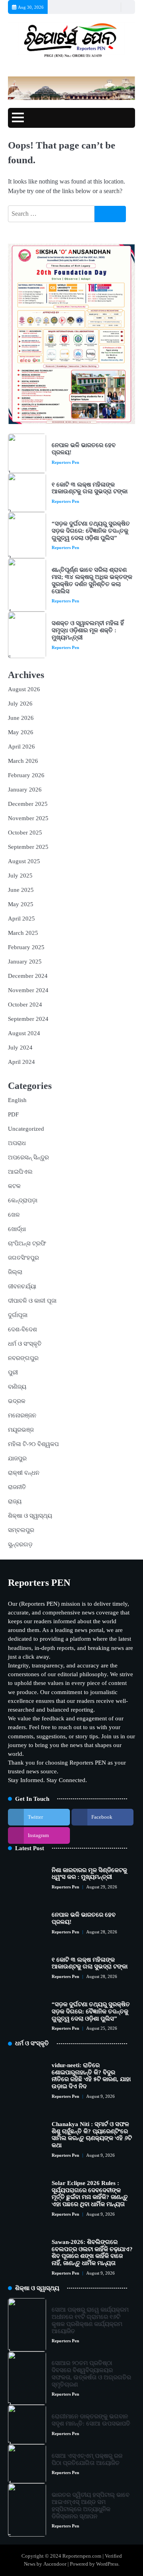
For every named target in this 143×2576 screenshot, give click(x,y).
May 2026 (21, 732)
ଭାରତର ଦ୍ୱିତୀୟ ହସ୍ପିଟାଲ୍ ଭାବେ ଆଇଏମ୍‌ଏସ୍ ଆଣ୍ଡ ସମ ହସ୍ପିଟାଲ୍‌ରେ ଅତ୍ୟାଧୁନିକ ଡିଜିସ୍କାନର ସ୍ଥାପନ (91, 2505)
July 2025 (20, 876)
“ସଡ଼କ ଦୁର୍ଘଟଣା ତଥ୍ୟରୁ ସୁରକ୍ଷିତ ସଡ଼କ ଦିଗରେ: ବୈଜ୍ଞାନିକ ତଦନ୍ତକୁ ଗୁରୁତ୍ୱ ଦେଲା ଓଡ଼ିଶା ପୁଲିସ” (91, 531)
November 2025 (28, 818)
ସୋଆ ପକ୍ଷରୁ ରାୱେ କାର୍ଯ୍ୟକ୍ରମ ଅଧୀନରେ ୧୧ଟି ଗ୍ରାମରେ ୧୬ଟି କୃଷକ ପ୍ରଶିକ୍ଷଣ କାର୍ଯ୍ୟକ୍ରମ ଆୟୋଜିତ (90, 2320)
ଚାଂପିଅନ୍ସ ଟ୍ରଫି (27, 1243)
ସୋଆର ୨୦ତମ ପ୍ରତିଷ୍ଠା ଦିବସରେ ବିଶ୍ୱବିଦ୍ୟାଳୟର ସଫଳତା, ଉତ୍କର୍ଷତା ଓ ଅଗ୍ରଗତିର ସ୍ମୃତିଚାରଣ (91, 2374)
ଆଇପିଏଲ (20, 1172)
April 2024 (21, 1062)
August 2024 (24, 1033)
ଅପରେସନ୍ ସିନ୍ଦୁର (28, 1157)
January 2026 (25, 790)
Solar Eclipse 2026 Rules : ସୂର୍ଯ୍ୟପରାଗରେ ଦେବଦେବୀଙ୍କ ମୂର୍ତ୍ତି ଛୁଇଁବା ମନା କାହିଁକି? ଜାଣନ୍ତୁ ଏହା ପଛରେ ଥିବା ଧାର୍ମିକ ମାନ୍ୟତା (90, 2194)
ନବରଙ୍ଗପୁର (23, 1358)
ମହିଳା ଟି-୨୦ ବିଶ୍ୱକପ (33, 1444)
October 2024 (25, 1005)
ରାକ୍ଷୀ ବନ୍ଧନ (24, 1473)
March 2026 (23, 761)
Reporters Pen (65, 462)
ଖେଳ (14, 1215)
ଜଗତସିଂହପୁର (23, 1258)
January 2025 (25, 962)
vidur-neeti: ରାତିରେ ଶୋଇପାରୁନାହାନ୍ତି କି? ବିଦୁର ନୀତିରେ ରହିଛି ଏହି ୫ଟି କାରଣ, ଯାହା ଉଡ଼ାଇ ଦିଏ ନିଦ (91, 2076)
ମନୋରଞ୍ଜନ (22, 1415)
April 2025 (21, 919)
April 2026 (21, 747)
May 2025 (21, 904)
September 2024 (28, 1019)
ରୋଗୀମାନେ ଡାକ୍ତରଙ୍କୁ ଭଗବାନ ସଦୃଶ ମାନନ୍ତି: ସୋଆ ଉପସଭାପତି (91, 2420)
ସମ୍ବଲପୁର (21, 1530)
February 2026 (26, 775)
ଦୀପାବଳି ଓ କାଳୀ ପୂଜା (32, 1301)
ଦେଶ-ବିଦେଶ (22, 1329)
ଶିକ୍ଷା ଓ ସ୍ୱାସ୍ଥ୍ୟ (30, 1516)
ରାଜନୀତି (17, 1487)
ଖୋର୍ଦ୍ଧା (17, 1229)
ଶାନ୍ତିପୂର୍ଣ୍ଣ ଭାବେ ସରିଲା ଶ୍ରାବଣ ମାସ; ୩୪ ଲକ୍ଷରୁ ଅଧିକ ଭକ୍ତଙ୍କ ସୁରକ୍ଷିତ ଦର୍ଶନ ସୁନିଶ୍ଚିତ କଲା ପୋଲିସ (92, 580)
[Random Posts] (114, 7)
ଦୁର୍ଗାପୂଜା (18, 1315)
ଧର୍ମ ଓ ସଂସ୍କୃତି (25, 1344)
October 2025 (25, 833)
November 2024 (28, 990)
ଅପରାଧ (17, 1143)
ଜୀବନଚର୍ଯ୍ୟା (22, 1286)
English (17, 1100)
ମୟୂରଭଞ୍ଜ (21, 1430)
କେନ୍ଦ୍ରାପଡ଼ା (23, 1200)
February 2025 (26, 947)
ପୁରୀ (13, 1372)
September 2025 (28, 847)
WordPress (107, 2564)
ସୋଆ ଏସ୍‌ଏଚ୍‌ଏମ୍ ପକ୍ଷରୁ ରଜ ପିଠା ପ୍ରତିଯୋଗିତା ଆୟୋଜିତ (87, 2459)
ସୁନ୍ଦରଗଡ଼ (20, 1544)
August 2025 (24, 861)
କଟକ (14, 1186)
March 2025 (23, 933)
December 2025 (28, 804)
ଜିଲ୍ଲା (15, 1272)
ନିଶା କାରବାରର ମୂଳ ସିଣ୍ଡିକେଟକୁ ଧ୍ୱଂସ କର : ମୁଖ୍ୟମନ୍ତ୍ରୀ (89, 1874)
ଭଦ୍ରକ (17, 1401)
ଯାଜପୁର (17, 1458)
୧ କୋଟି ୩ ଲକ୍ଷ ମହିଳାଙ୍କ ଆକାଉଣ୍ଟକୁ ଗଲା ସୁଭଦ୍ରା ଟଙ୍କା (90, 488)
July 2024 (20, 1048)
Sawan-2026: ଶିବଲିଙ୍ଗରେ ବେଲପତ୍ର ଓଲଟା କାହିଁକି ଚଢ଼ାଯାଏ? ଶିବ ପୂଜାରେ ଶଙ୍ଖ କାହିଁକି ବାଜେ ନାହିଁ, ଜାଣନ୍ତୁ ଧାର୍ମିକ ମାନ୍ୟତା (92, 2253)
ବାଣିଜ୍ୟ (17, 1387)
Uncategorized (26, 1129)
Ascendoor (55, 2564)
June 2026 (21, 718)
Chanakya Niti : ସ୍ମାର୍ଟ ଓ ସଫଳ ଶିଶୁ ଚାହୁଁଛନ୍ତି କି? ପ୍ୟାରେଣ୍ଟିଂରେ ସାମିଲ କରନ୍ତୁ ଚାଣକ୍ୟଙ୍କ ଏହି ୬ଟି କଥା (92, 2135)
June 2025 (21, 890)
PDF (13, 1114)
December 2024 (28, 976)
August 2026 (24, 689)
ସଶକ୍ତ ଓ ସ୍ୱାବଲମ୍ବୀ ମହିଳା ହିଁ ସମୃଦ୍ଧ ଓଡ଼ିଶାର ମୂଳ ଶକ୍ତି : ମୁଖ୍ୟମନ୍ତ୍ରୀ (88, 630)
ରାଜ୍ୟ (15, 1501)
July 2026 (20, 704)
